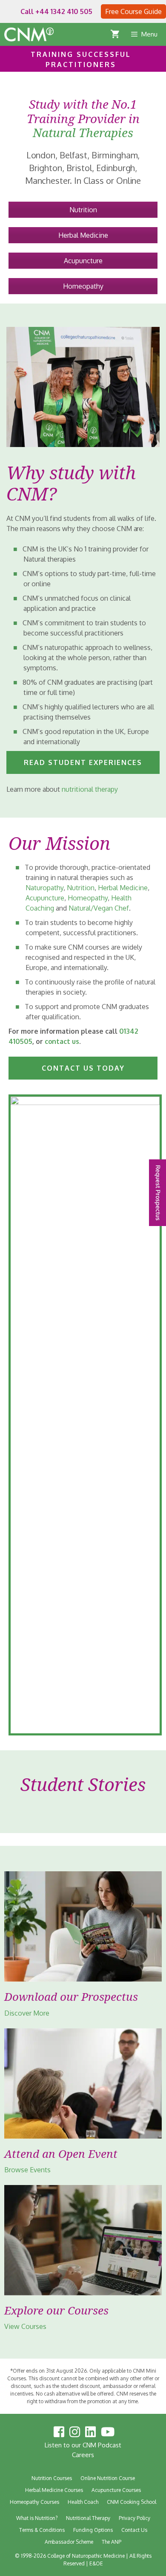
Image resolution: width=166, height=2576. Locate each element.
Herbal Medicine (83, 235)
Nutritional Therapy (88, 2518)
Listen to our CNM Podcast (83, 2445)
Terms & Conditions (42, 2530)
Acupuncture (83, 261)
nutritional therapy (90, 789)
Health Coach (83, 2502)
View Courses (25, 2326)
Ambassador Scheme (69, 2542)
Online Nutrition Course (108, 2478)
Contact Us (134, 2530)
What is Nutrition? (37, 2518)
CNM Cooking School (132, 2502)
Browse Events (27, 2170)
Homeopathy (83, 286)
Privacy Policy (135, 2518)
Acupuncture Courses (116, 2490)
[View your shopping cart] (120, 34)
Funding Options (93, 2530)
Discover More (27, 2013)
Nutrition (83, 210)
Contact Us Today (83, 1068)
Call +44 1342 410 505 (56, 11)
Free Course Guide (133, 11)
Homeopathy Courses (34, 2502)
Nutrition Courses (52, 2478)
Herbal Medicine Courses (54, 2490)
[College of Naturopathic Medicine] (29, 34)
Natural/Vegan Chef (99, 908)
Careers (83, 2455)
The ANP (112, 2542)
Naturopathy (44, 888)
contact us (62, 1041)
